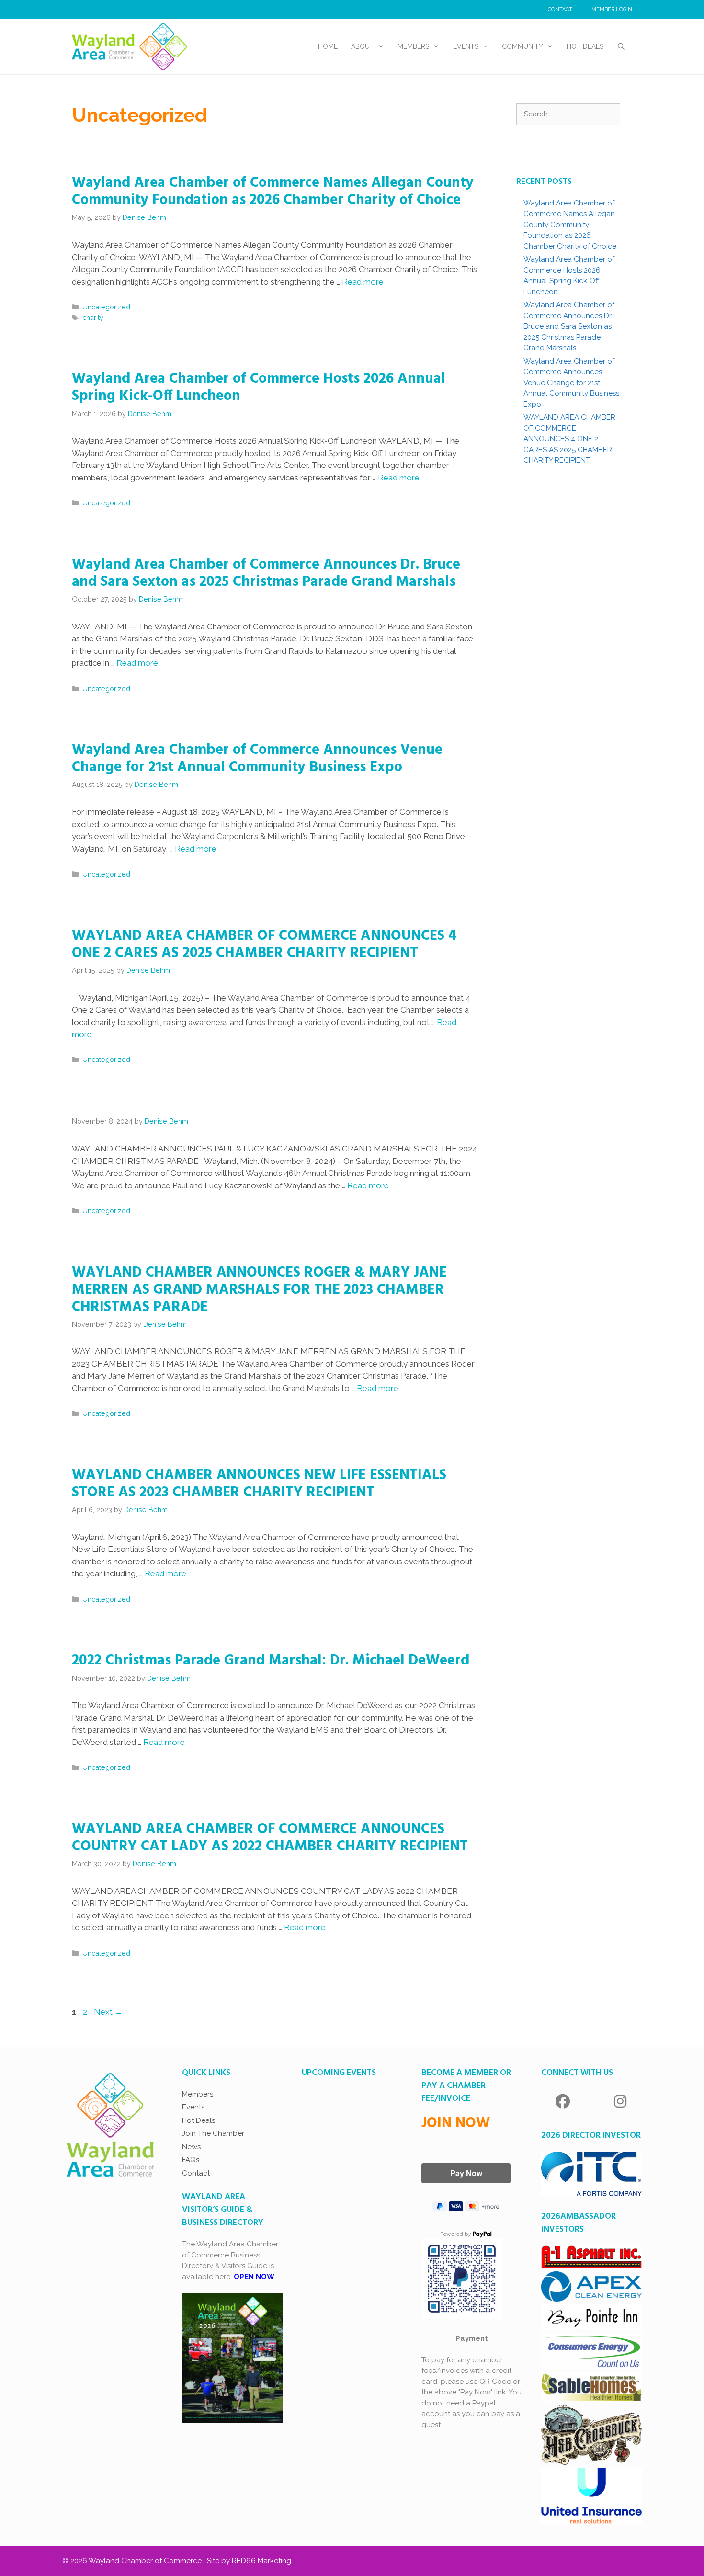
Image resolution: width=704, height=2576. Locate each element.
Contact (560, 9)
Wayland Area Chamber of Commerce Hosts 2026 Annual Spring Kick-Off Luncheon (259, 388)
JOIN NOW (456, 2123)
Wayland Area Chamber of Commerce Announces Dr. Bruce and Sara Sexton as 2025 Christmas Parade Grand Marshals (266, 573)
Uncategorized (106, 307)
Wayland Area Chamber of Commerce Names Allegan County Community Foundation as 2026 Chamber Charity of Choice (273, 192)
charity (93, 317)
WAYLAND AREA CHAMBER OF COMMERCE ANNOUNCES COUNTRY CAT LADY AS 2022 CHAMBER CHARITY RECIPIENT (270, 1838)
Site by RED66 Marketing (249, 2561)
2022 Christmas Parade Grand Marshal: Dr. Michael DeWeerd (271, 1661)
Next (108, 2012)
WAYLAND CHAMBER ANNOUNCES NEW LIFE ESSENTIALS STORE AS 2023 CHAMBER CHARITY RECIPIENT (259, 1484)
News (191, 2147)
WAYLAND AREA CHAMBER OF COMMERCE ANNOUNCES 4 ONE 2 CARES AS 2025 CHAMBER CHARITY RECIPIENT (264, 945)
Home (328, 46)
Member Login (612, 9)
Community (522, 46)
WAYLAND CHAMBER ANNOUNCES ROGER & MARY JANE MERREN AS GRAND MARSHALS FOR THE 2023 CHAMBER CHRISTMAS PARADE (259, 1290)
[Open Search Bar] (621, 47)
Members (413, 46)
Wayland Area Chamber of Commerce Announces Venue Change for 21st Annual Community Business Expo (257, 759)
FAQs (191, 2160)
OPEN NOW (254, 2277)
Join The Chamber (213, 2133)
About (363, 46)
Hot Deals (585, 46)
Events (466, 46)
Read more (363, 282)
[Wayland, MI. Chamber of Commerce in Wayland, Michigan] (129, 46)
